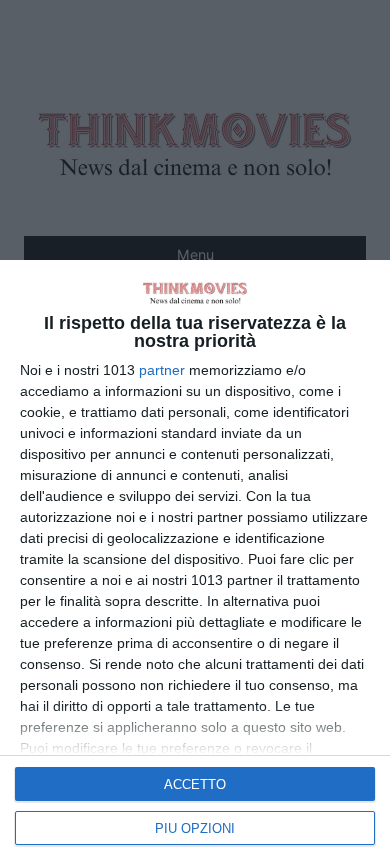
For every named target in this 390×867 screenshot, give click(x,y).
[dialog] (195, 563)
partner (162, 370)
